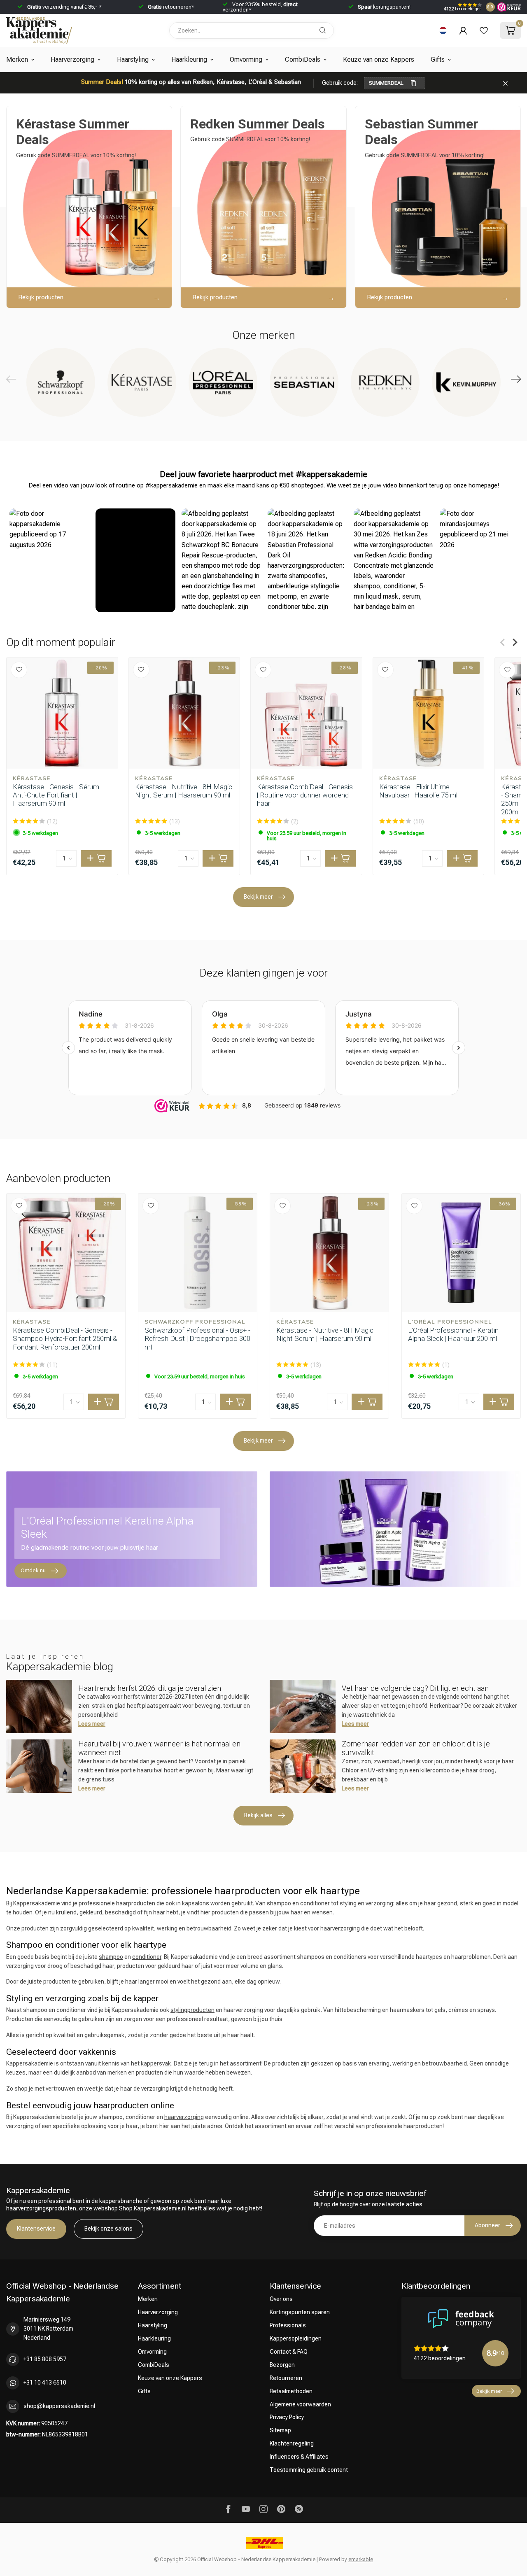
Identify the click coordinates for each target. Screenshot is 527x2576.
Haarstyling (133, 59)
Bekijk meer (258, 897)
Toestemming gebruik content (309, 2470)
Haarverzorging (72, 59)
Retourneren (286, 2378)
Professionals (288, 2325)
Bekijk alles (258, 1815)
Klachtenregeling (292, 2443)
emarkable (361, 2559)
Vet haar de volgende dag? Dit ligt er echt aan (415, 1688)
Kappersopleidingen (296, 2338)
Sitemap (280, 2430)
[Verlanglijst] (484, 30)
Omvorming (246, 59)
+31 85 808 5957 (45, 2359)
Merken (17, 59)
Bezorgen (282, 2365)
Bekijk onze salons (108, 2229)
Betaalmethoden (291, 2391)
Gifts (438, 59)
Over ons (281, 2299)
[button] (49, 560)
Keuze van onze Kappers (379, 59)
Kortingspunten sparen (300, 2312)
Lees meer (92, 1724)
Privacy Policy (287, 2417)
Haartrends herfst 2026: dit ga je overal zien (150, 1688)
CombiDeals (303, 59)
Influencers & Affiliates (299, 2457)
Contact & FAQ (289, 2352)
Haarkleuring (189, 59)
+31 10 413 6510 (45, 2383)
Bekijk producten (41, 297)
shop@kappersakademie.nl (59, 2406)
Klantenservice (36, 2229)
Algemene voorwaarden (300, 2404)
